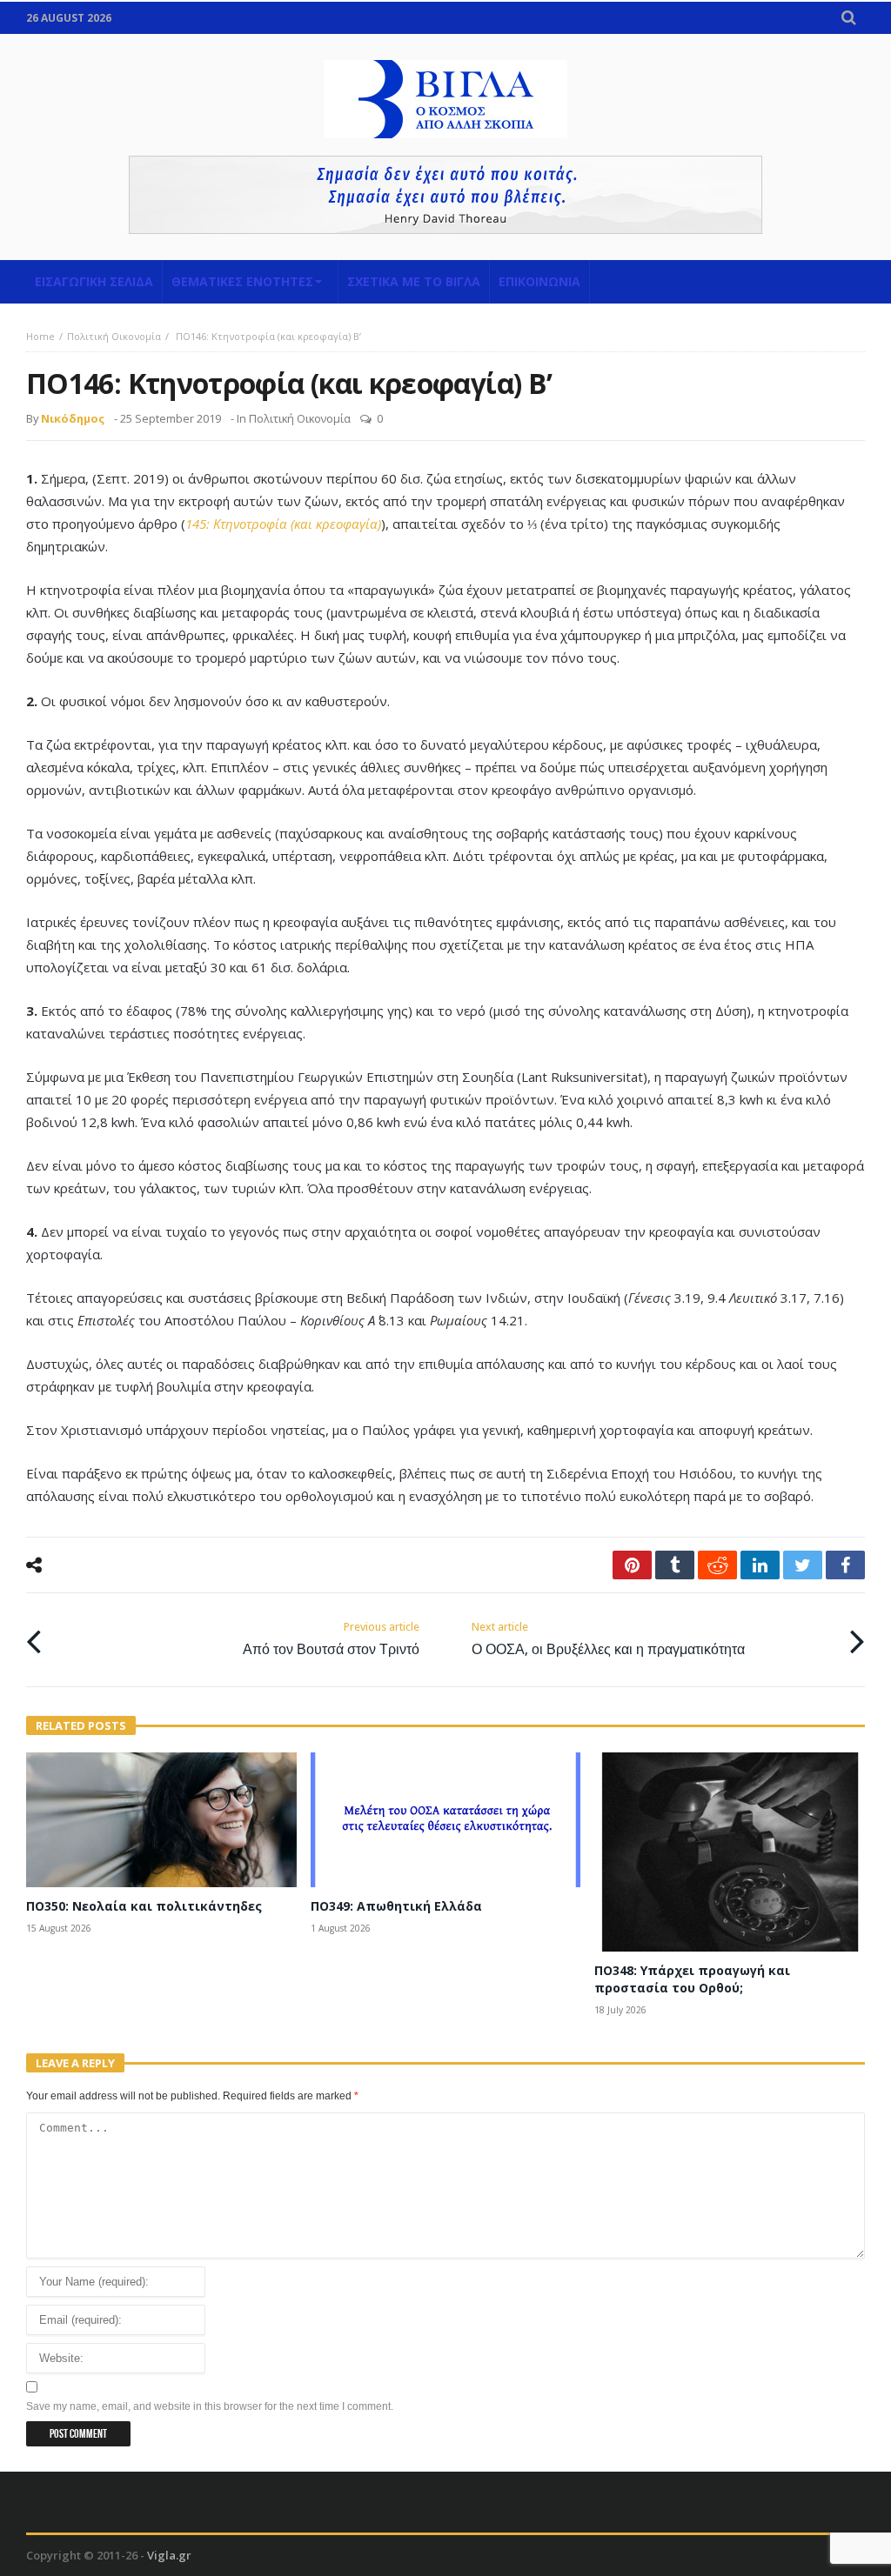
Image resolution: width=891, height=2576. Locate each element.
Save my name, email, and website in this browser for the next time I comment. (210, 2406)
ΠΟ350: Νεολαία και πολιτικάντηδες (144, 1906)
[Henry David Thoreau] (445, 195)
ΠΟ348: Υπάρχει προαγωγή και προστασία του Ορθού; (692, 1979)
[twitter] (803, 1565)
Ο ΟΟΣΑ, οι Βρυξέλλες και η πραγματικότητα (608, 1639)
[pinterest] (632, 1565)
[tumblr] (675, 1565)
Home (40, 336)
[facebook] (845, 1565)
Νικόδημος (73, 418)
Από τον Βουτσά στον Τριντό (331, 1639)
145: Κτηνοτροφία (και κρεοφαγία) (283, 524)
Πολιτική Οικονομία (114, 336)
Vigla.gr (169, 2555)
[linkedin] (760, 1565)
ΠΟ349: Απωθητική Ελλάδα (396, 1906)
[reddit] (717, 1565)
